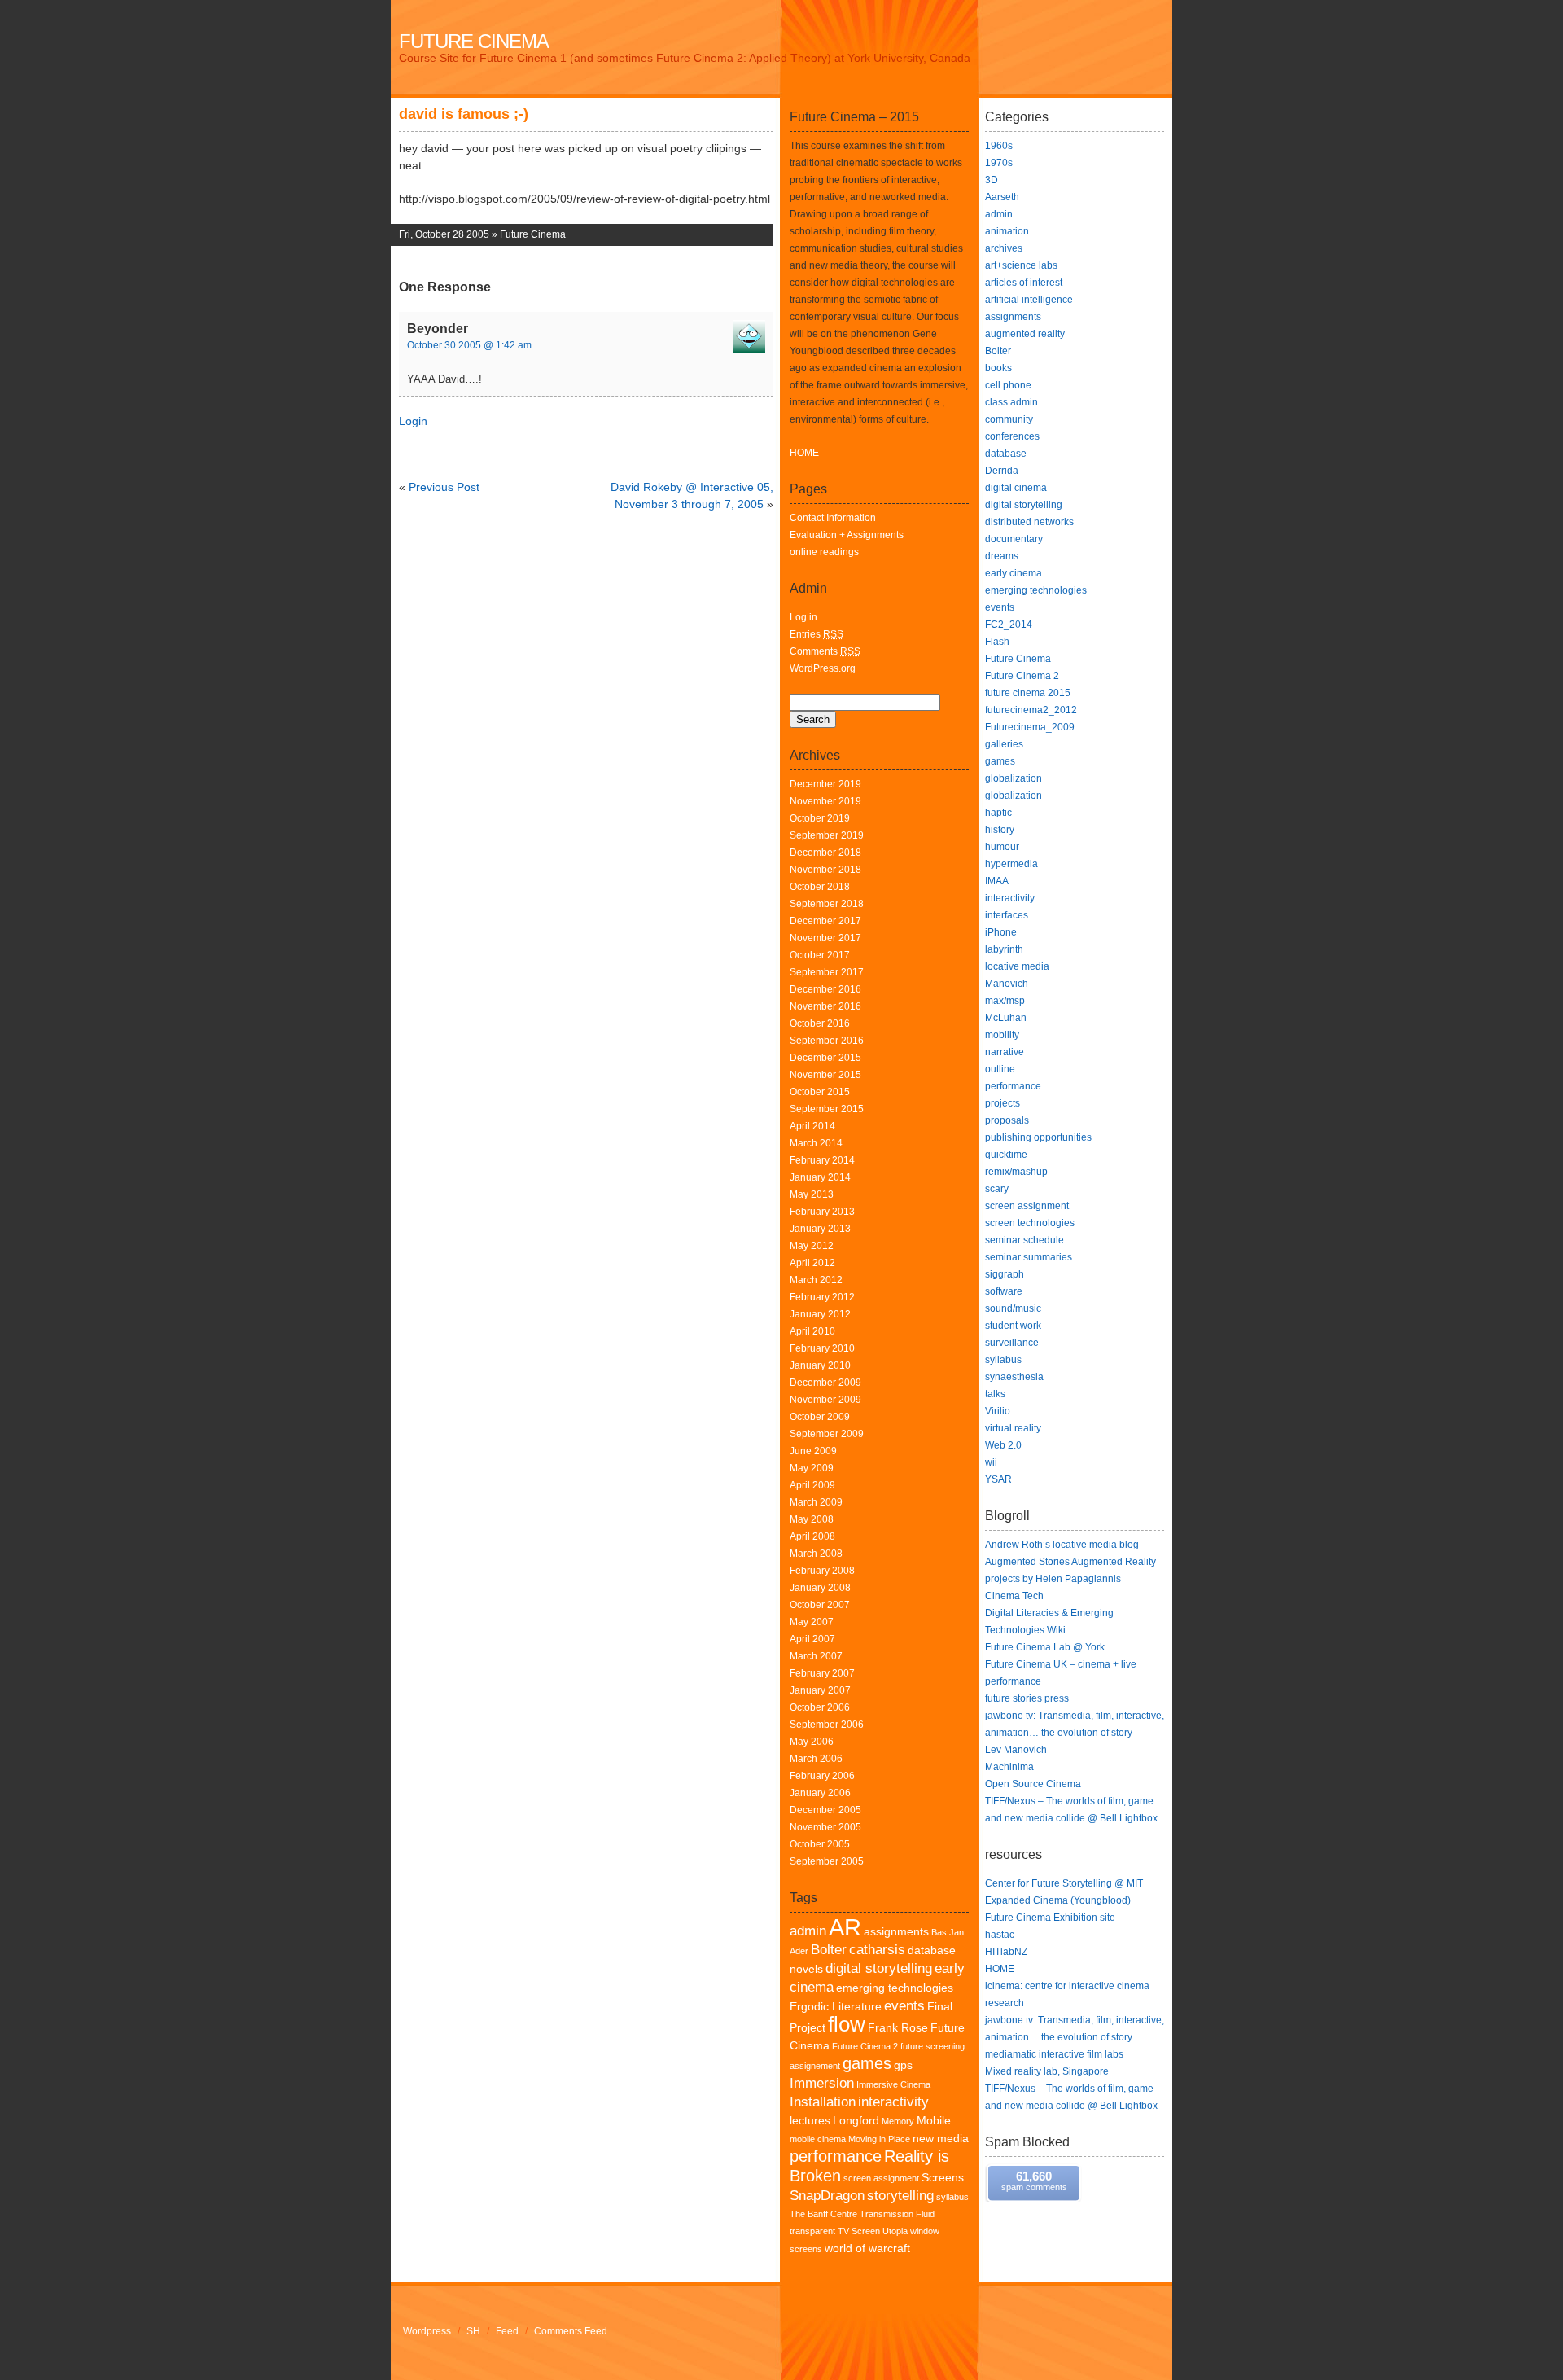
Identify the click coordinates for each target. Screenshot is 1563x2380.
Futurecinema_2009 (1030, 727)
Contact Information (833, 518)
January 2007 (820, 1690)
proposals (1007, 1120)
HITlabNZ (1006, 1952)
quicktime (1006, 1155)
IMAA (997, 881)
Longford (856, 2121)
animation (1007, 231)
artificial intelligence (1029, 300)
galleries (1004, 744)
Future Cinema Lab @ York (1045, 1647)
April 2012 (812, 1263)
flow (847, 2024)
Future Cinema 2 (865, 2046)
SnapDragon (827, 2196)
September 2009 (827, 1434)
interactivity (893, 2102)
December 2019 (825, 784)
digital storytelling (879, 1968)
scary (997, 1189)
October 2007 (820, 1605)
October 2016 (820, 1023)
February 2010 (822, 1348)
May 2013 (812, 1194)
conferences (1012, 436)
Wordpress (427, 2331)
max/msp (1005, 1001)
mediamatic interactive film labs (1054, 2054)
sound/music (1013, 1308)
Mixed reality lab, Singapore (1047, 2071)
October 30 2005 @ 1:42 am (469, 345)
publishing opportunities (1038, 1137)
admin (808, 1931)
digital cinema (1016, 488)
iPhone (1001, 932)
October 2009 (820, 1417)
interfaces (1007, 915)
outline (1000, 1069)
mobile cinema (818, 2139)
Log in (803, 617)
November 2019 (825, 801)
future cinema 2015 (1028, 693)
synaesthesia (1014, 1377)
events (904, 2006)
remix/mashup (1016, 1172)
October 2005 (820, 1844)
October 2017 (820, 955)
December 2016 (825, 989)
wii (991, 1462)
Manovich (1007, 984)
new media (941, 2139)
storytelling (900, 2196)
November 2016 (825, 1006)
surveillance (1012, 1343)
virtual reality (1013, 1428)
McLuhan (1006, 1018)
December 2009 (825, 1383)
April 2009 (812, 1485)
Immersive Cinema (893, 2084)
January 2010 (820, 1365)
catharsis (877, 1950)
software (1004, 1291)
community (1009, 419)
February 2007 (822, 1673)
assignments (896, 1932)
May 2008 (812, 1519)
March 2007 (816, 1656)
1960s (999, 146)
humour (1002, 847)
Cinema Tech (1014, 1596)
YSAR (998, 1479)
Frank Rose (898, 2028)
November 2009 (825, 1400)
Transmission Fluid (897, 2214)
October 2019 (820, 818)
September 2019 (827, 835)
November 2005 (825, 1827)
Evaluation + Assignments (847, 535)
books (998, 368)
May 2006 (812, 1742)
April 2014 (812, 1126)
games (867, 2063)
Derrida (1002, 471)
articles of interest (1024, 283)
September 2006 (827, 1725)
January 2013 (820, 1229)
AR (845, 1927)
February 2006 (822, 1776)
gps (903, 2065)
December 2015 (825, 1058)
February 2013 (822, 1212)
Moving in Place (879, 2139)
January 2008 (820, 1588)
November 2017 (825, 938)
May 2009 (812, 1468)
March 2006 (816, 1759)
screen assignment (881, 2178)
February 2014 (822, 1160)
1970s (999, 163)
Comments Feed (571, 2331)
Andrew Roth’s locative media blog (1062, 1545)
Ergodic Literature (836, 2007)
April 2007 (812, 1639)
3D (992, 180)
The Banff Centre (823, 2214)
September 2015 (827, 1109)
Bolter (829, 1950)
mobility (1002, 1035)
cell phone (1008, 385)
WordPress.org (823, 668)
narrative (1005, 1052)
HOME (804, 453)
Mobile (934, 2121)
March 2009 (816, 1502)
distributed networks (1029, 522)
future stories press (1027, 1698)
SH (473, 2331)
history (1000, 830)
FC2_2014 (1009, 625)
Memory (898, 2121)
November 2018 (825, 870)
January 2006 (820, 1793)
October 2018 (820, 887)
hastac (1000, 1935)
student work (1013, 1326)
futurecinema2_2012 (1031, 710)
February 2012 (822, 1297)
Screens (943, 2178)
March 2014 (816, 1143)
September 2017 (827, 972)
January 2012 (820, 1314)
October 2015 (820, 1092)
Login (413, 421)
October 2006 (820, 1707)
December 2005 (825, 1810)
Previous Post (444, 487)
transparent (812, 2231)
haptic (998, 813)
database (1006, 454)
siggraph (1005, 1274)
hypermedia (1011, 864)
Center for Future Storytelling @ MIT (1064, 1883)
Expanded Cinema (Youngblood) (1058, 1900)
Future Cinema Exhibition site (1050, 1918)
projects (1003, 1103)
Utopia (895, 2231)
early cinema (1014, 573)
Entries (817, 634)
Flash (997, 642)
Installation (823, 2102)
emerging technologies (895, 1988)
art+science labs (1021, 265)
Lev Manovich (1016, 1750)
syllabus (952, 2197)
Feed (507, 2331)
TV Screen (859, 2231)
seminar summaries (1029, 1257)
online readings (824, 552)
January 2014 (820, 1177)
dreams (1002, 556)
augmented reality (1025, 334)
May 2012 (812, 1246)
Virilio (998, 1411)
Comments (825, 651)
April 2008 (812, 1536)
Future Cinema (474, 41)
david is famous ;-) (464, 114)
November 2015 (825, 1075)
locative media (1017, 966)
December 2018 (825, 853)
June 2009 (813, 1451)
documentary (1014, 539)
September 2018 (827, 904)
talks (995, 1394)
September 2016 (827, 1041)
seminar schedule (1024, 1240)
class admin (1011, 402)
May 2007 (812, 1622)
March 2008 (816, 1554)
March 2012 (816, 1280)
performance (836, 2156)
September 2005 (827, 1861)
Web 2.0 (1003, 1445)
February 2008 (822, 1571)
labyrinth (1004, 949)
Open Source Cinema (1033, 1784)
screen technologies (1030, 1223)
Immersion (822, 2083)
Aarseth (1002, 197)
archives (1004, 248)
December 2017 (825, 921)
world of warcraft (867, 2249)
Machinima (1009, 1767)
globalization (1014, 778)
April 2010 (812, 1331)
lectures (810, 2121)
